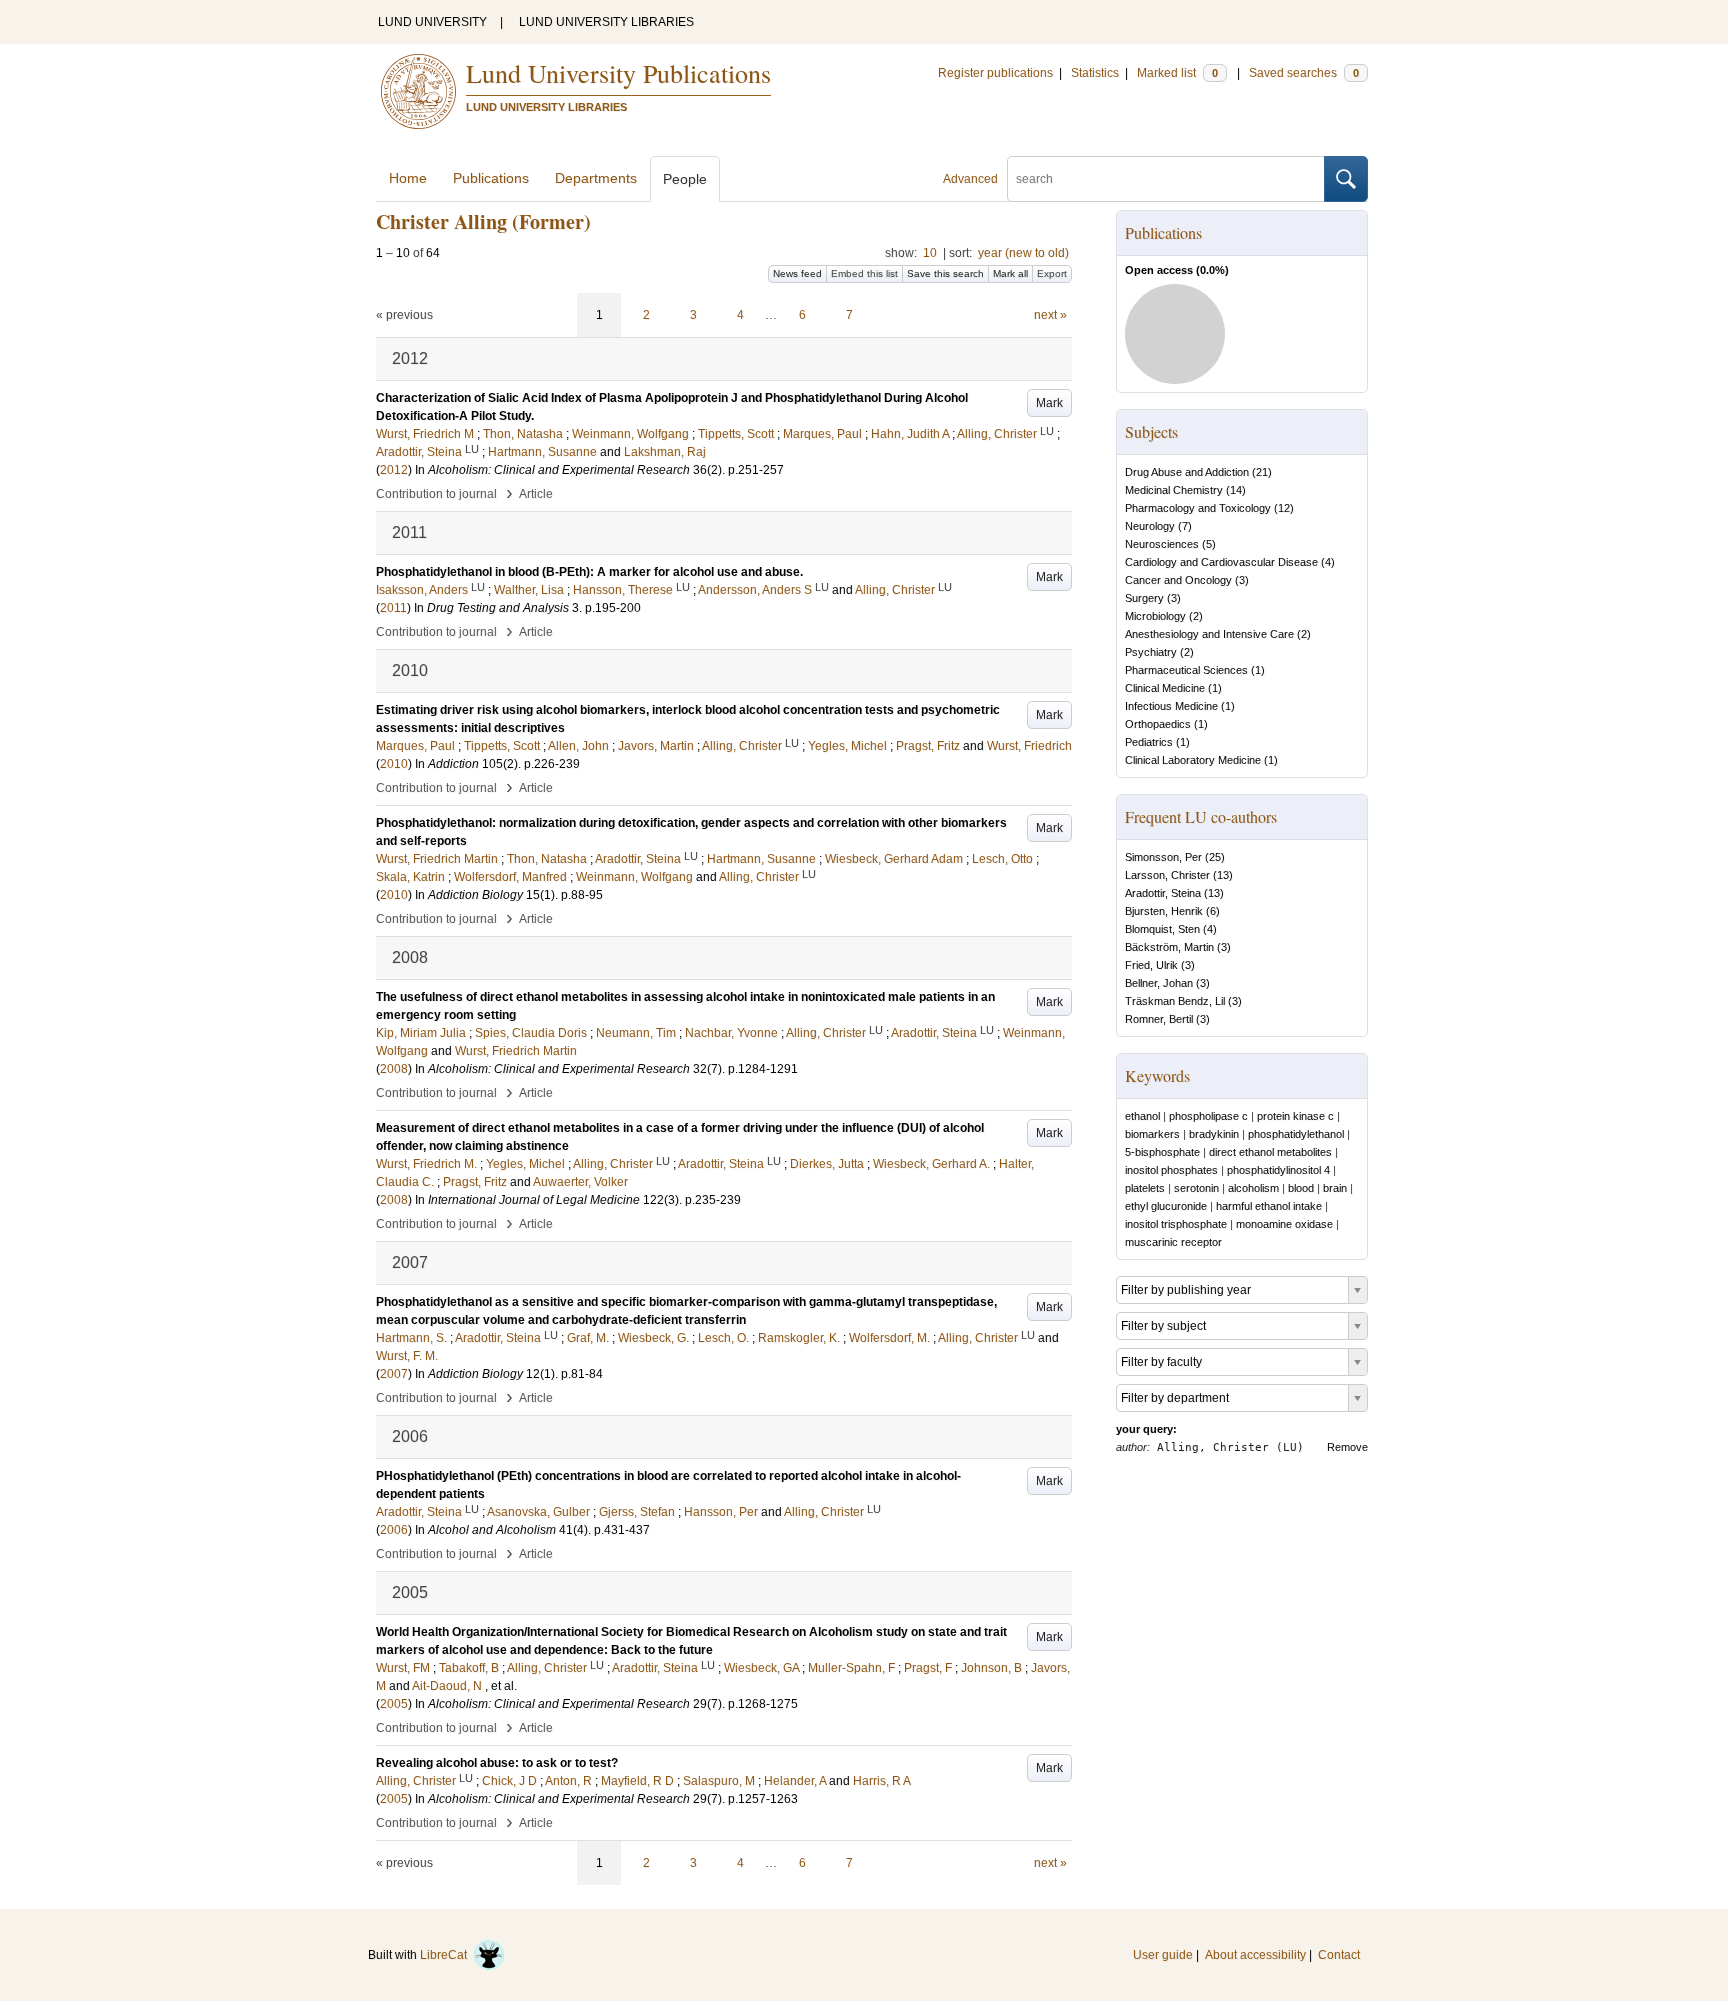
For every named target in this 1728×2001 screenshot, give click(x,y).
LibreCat (446, 1955)
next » (1050, 315)
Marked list (1177, 73)
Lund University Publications (618, 73)
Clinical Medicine (1165, 688)
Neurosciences (1162, 544)
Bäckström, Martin (1169, 947)
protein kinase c (1295, 1116)
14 (1236, 490)
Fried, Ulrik (1151, 965)
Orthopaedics (1158, 724)
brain (1335, 1188)
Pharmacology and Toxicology (1198, 508)
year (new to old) (1023, 253)
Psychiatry (1151, 652)
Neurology (1150, 526)
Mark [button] (1049, 403)
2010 (394, 764)
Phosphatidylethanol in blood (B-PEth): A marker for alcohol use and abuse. (589, 572)
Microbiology (1155, 616)
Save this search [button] (945, 273)
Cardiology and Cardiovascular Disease (1221, 562)
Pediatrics (1149, 742)
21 (1262, 472)
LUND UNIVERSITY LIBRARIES (606, 22)
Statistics (1095, 73)
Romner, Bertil (1159, 1019)
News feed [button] (797, 273)
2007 (394, 1374)
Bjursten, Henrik (1164, 911)
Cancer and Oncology (1178, 580)
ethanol (1142, 1116)
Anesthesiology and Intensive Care (1209, 634)
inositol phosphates (1171, 1170)
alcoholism (1253, 1188)
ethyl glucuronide (1166, 1206)
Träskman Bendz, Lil (1175, 1001)
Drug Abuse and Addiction (1187, 472)
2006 (394, 1530)
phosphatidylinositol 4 (1278, 1170)
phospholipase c (1208, 1116)
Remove (1347, 1447)
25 (1215, 857)
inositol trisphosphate (1176, 1224)
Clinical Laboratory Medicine (1193, 760)
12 (1284, 508)
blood (1301, 1188)
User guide (1163, 1955)
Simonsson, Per (1163, 857)
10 (930, 253)
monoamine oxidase (1284, 1224)
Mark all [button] (1010, 273)
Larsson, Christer (1167, 875)
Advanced (970, 179)
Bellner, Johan (1159, 983)
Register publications (995, 73)
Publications (491, 178)
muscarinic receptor (1173, 1242)
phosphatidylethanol (1296, 1134)
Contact (1339, 1955)
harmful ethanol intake (1269, 1206)
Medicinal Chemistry (1174, 490)
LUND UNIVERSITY (432, 22)
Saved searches (1304, 73)
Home (408, 178)
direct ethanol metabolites (1270, 1152)
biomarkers (1152, 1134)
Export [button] (1052, 273)
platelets (1145, 1188)
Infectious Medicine (1171, 706)
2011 (393, 608)
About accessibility (1255, 1955)
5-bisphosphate (1162, 1152)
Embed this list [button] (864, 273)
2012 (394, 470)
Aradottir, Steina (1163, 893)
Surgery (1144, 598)
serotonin (1196, 1188)
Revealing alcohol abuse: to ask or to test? (497, 1763)
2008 (394, 1069)
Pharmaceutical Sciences (1186, 670)
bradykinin (1214, 1134)
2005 (394, 1704)
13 (1223, 875)
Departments (596, 178)
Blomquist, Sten (1162, 929)
